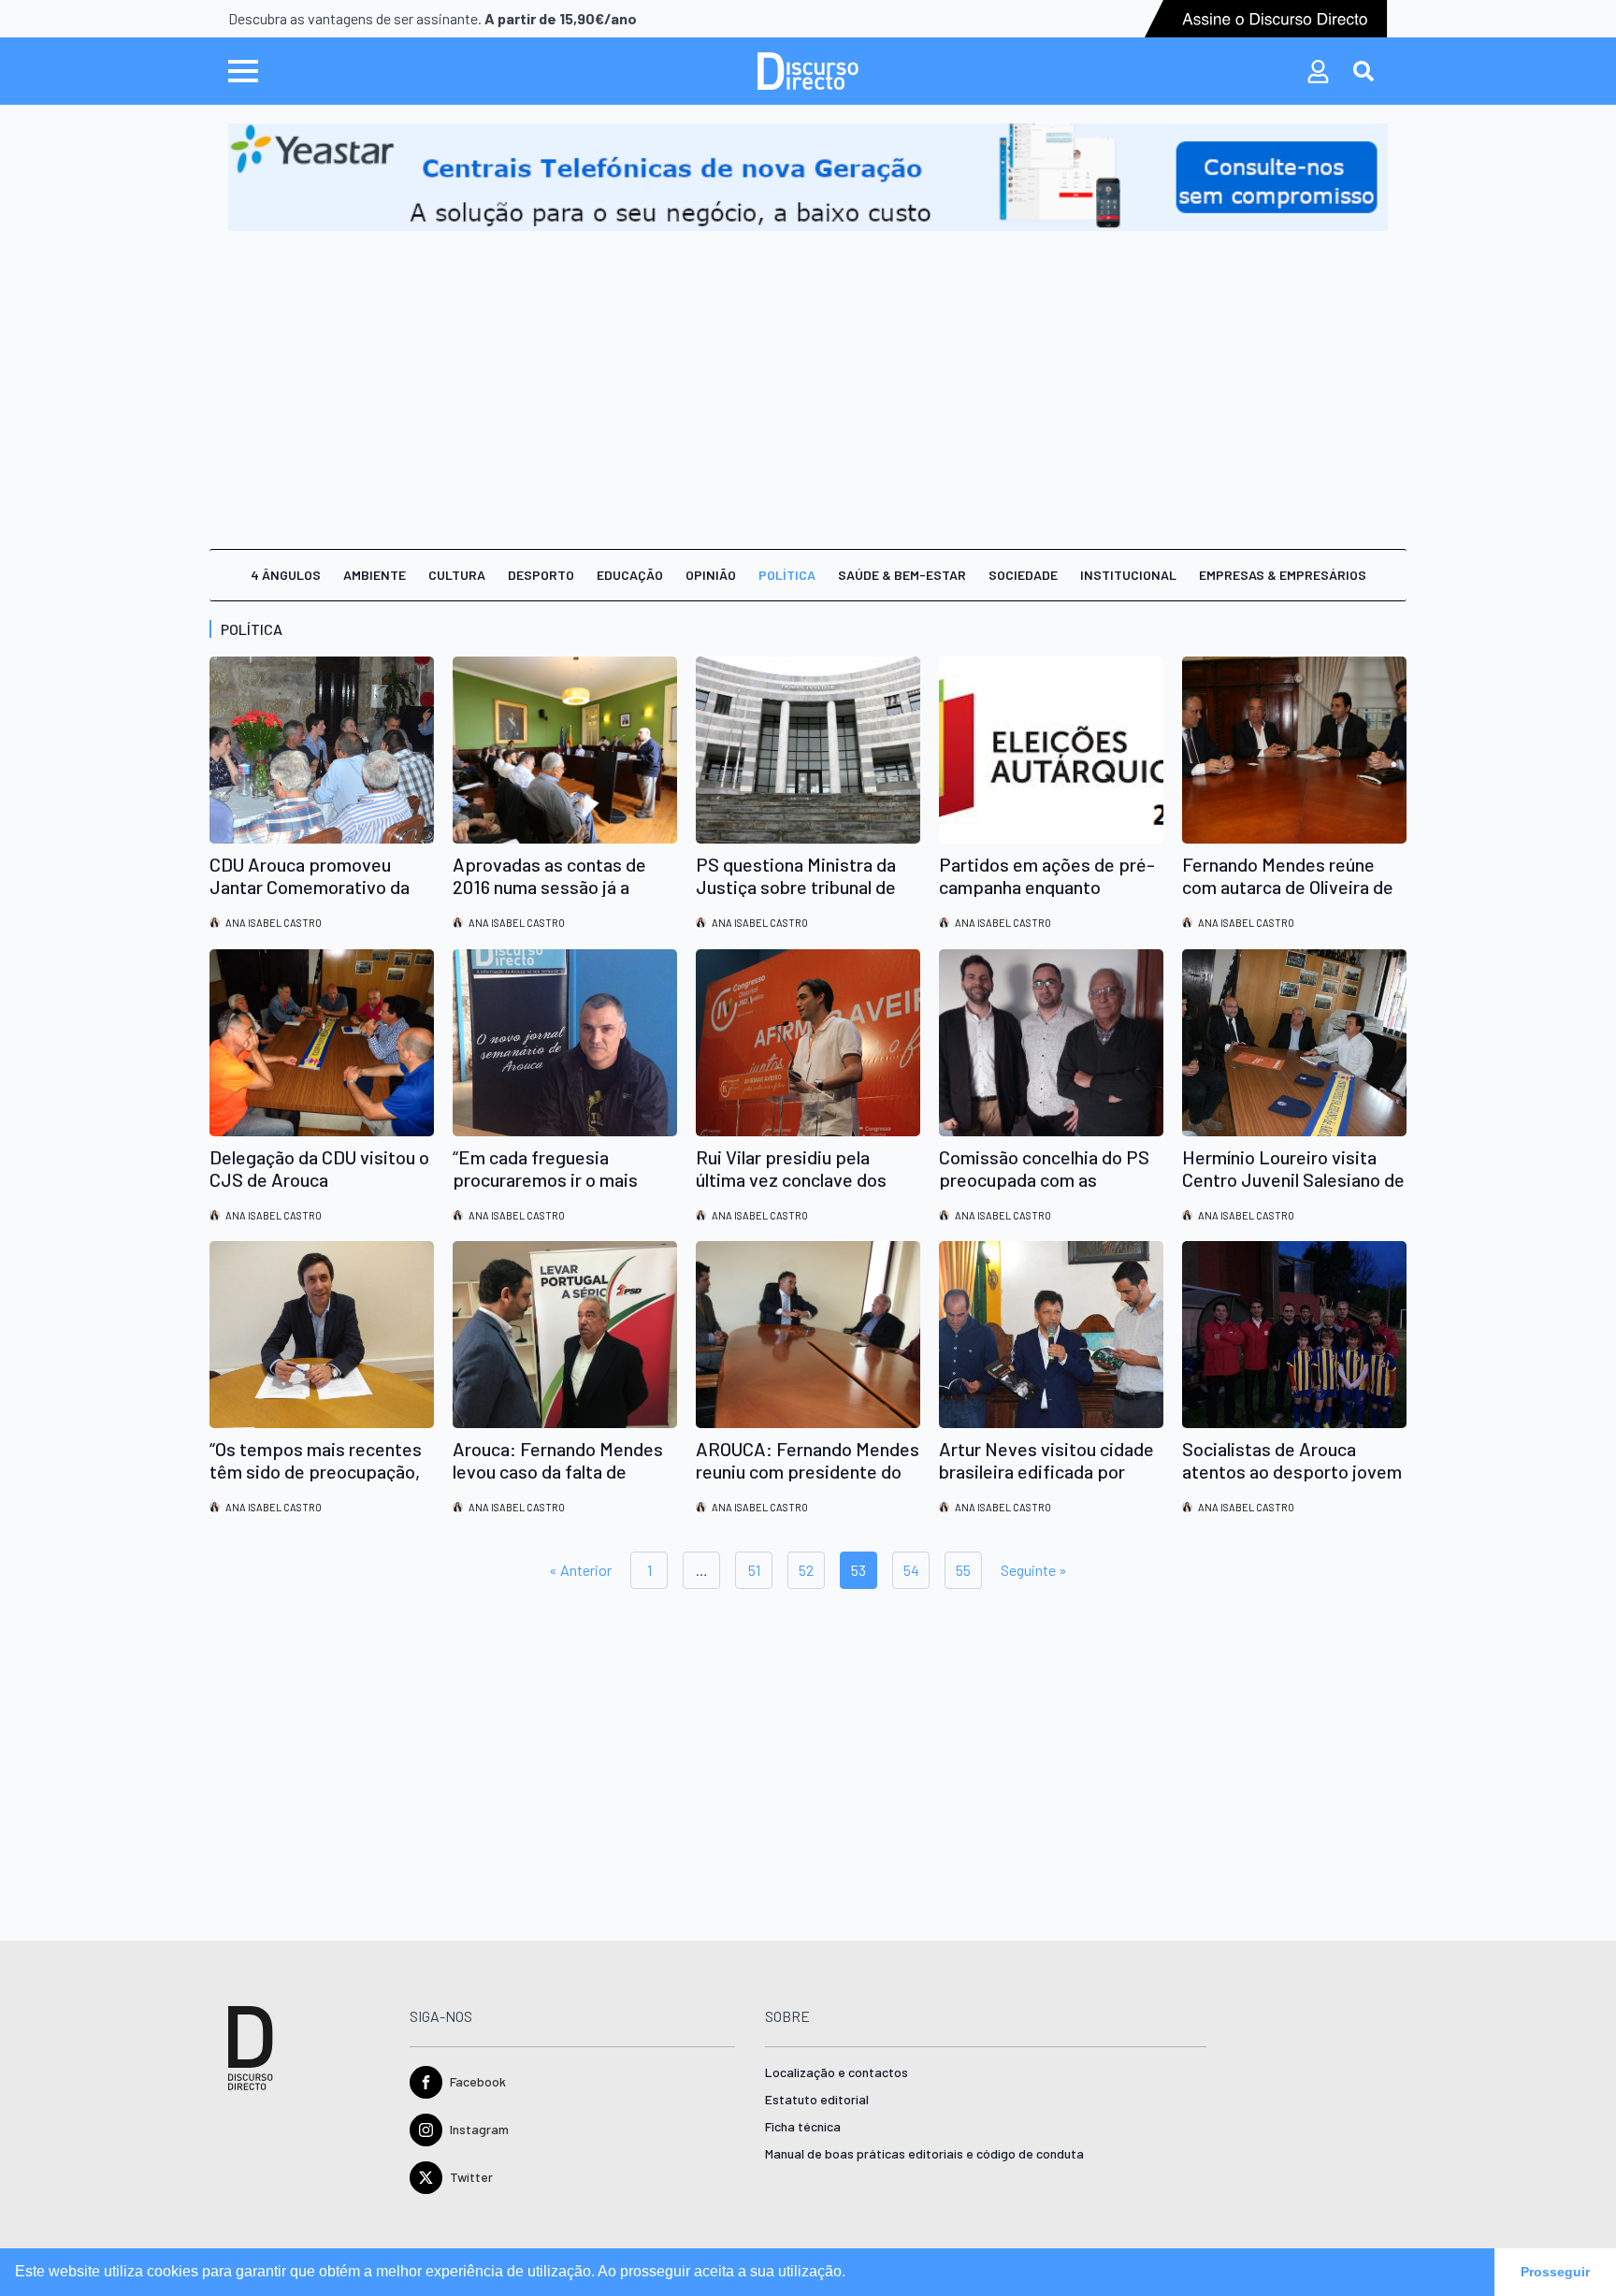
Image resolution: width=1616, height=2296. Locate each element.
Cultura (457, 575)
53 (858, 1570)
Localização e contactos (837, 2073)
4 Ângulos (286, 575)
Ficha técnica (803, 2127)
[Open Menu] (243, 71)
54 (911, 1570)
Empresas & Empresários (1283, 575)
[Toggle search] (1363, 71)
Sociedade (1023, 575)
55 (963, 1570)
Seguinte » (1034, 1570)
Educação (630, 575)
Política (787, 575)
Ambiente (375, 575)
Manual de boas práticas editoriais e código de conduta (924, 2154)
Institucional (1128, 575)
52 (806, 1570)
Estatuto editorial (817, 2100)
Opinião (711, 575)
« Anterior (580, 1570)
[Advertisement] (808, 371)
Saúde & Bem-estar (902, 575)
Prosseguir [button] (1555, 2272)
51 (754, 1570)
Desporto (541, 575)
